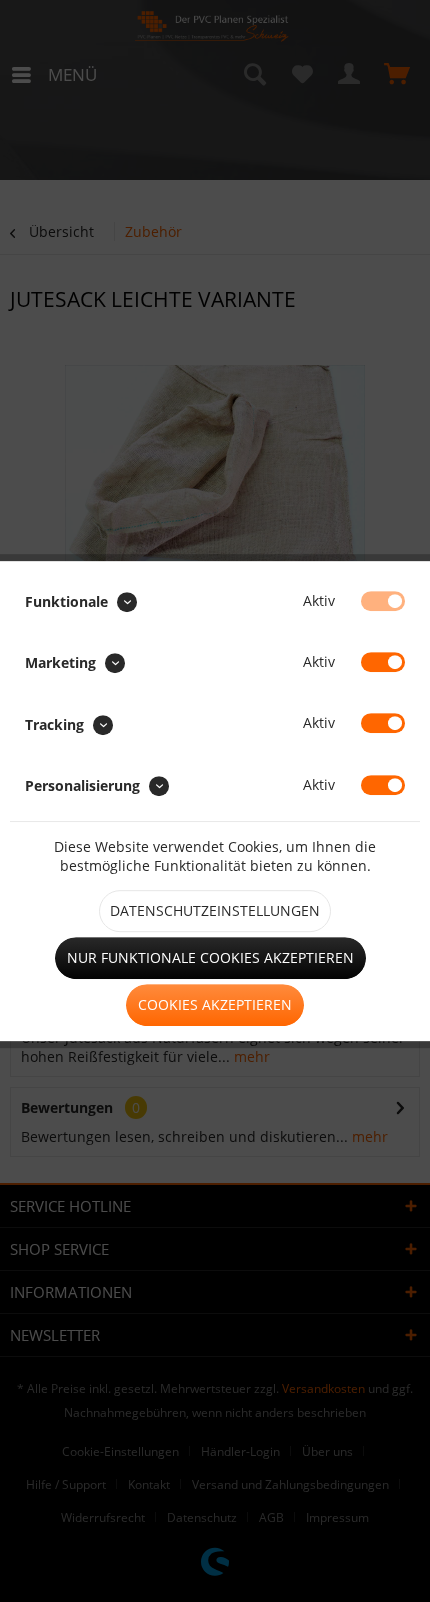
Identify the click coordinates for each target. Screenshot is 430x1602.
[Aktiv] (383, 601)
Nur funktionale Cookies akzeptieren (210, 957)
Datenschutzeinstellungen (215, 910)
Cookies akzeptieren (215, 1004)
